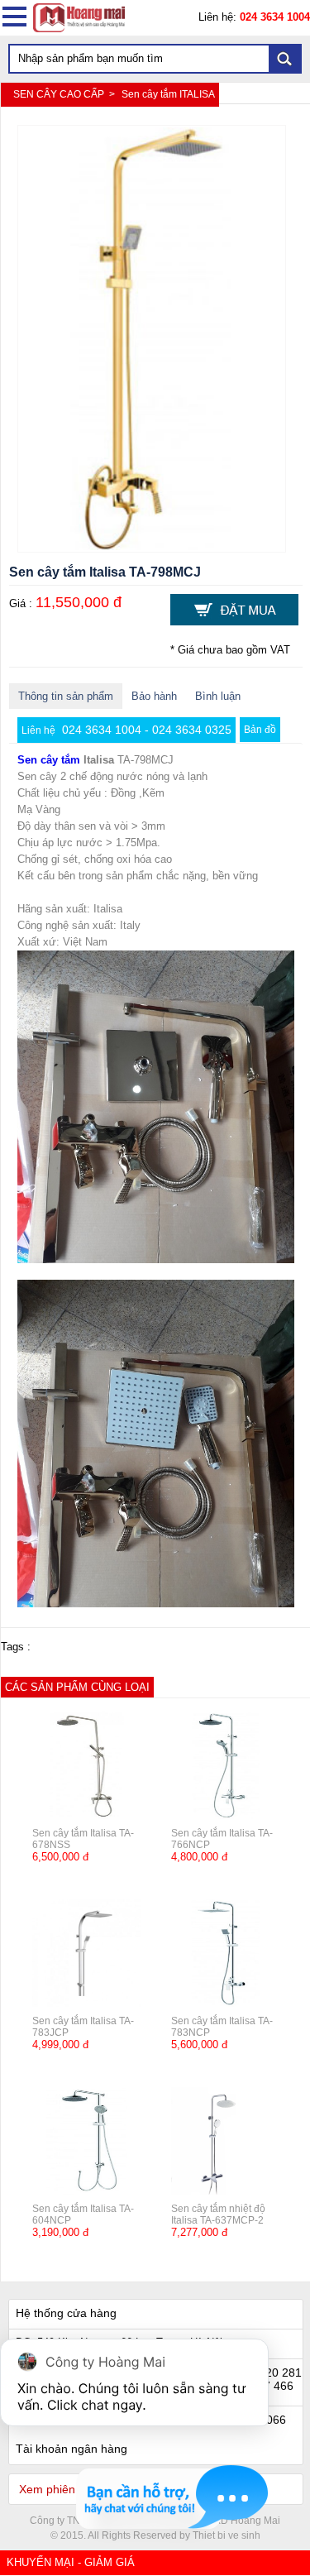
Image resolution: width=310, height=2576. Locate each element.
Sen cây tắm (49, 760)
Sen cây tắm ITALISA (168, 94)
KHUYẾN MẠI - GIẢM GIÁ (71, 2562)
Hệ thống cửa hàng (66, 2313)
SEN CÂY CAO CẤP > (65, 94)
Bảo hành (154, 696)
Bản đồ (260, 730)
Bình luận (218, 696)
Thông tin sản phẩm (66, 696)
